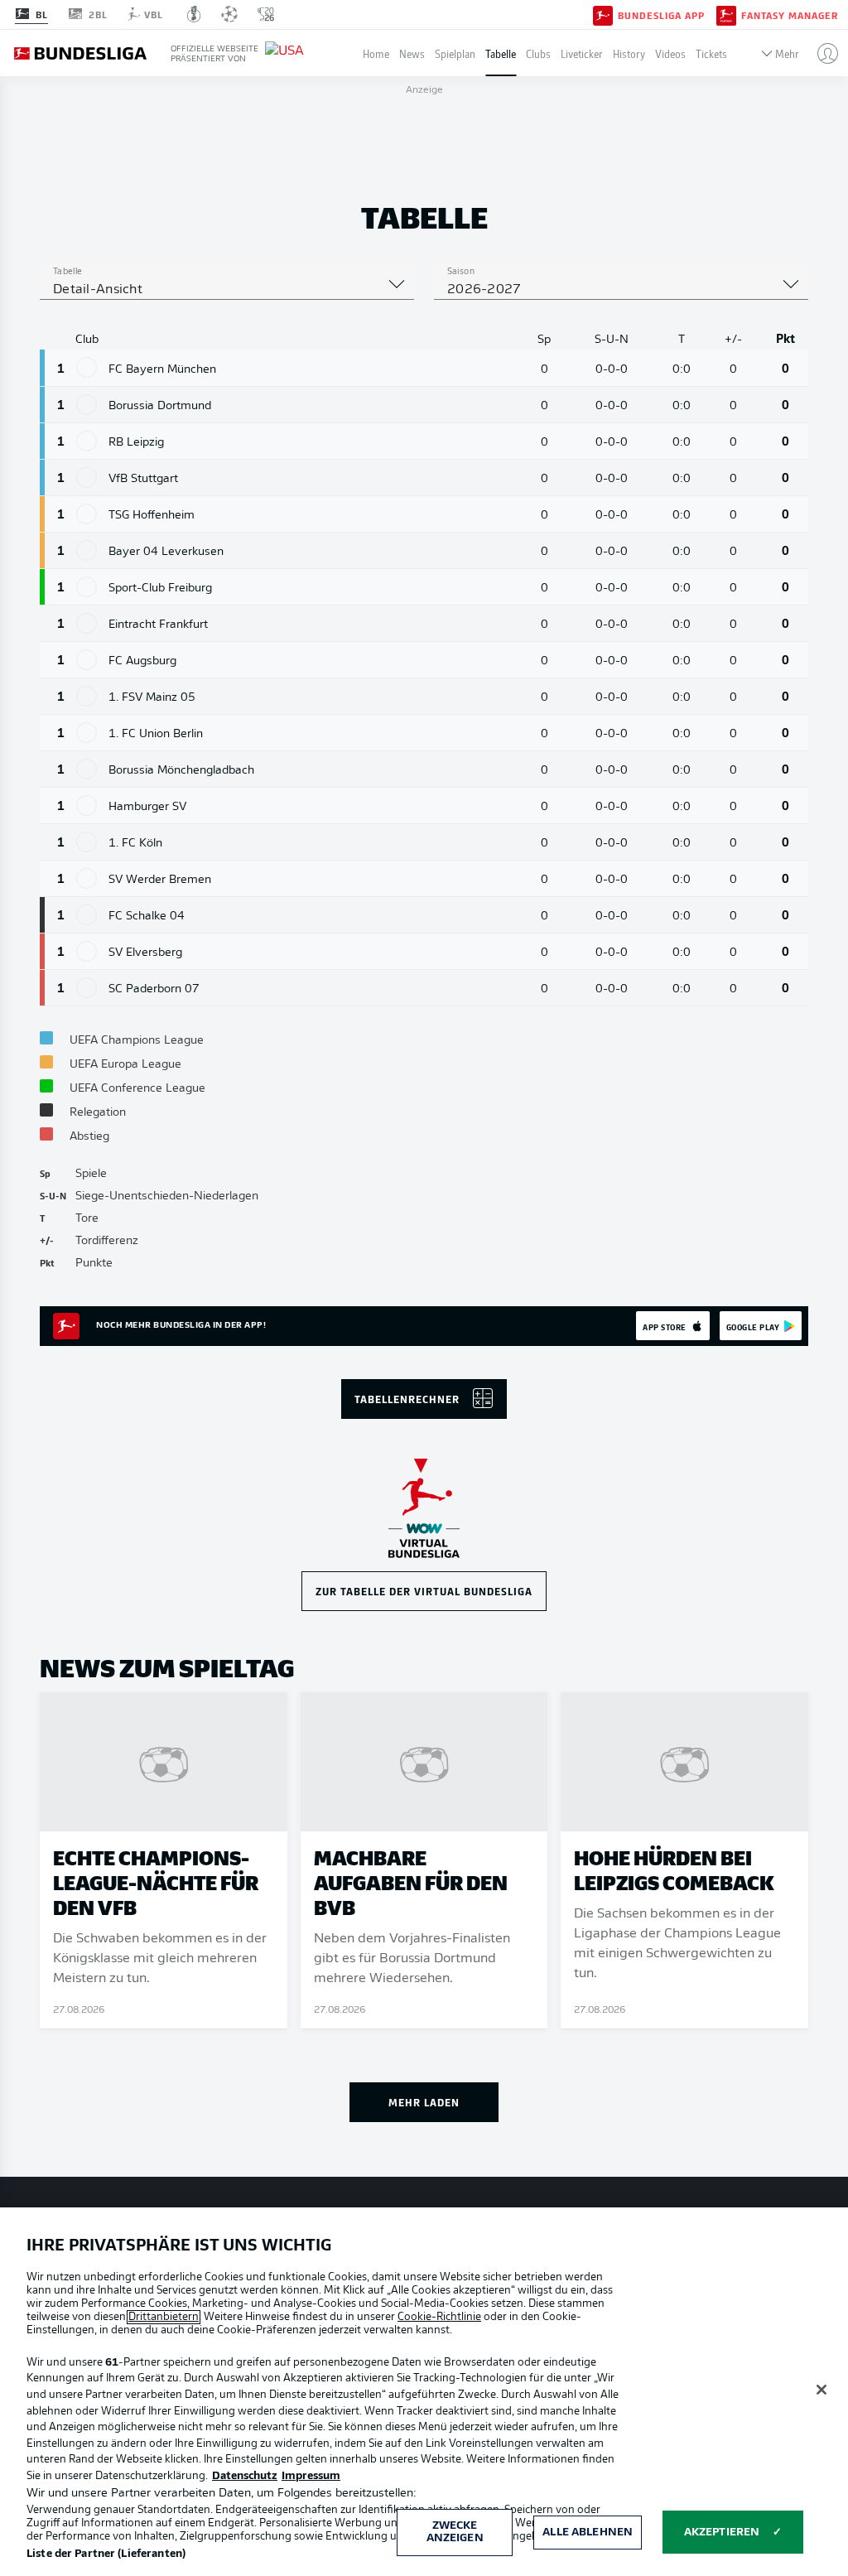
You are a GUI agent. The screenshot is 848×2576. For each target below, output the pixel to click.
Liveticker (582, 53)
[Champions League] (229, 14)
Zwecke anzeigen (455, 2533)
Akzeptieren (722, 2533)
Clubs (538, 53)
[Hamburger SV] (87, 806)
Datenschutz (245, 2476)
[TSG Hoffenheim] (87, 514)
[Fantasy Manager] (726, 14)
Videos (670, 53)
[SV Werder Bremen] (87, 878)
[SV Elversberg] (87, 951)
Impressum (311, 2476)
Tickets (711, 53)
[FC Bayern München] (87, 367)
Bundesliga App (661, 15)
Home (376, 53)
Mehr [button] (787, 53)
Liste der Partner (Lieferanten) (106, 2554)
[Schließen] (821, 2390)
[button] (821, 53)
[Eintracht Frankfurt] (87, 623)
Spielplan (455, 53)
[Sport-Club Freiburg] (87, 587)
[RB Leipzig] (87, 441)
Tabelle (501, 53)
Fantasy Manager (790, 15)
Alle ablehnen (588, 2533)
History (629, 53)
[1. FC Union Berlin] (87, 733)
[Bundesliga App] (603, 14)
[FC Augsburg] (87, 660)
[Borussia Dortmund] (87, 405)
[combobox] (227, 290)
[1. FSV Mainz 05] (87, 696)
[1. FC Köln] (87, 842)
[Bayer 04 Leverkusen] (87, 550)
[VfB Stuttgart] (87, 478)
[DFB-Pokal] (194, 14)
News (412, 53)
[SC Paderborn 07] (87, 988)
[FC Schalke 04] (87, 915)
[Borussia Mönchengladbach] (87, 769)
